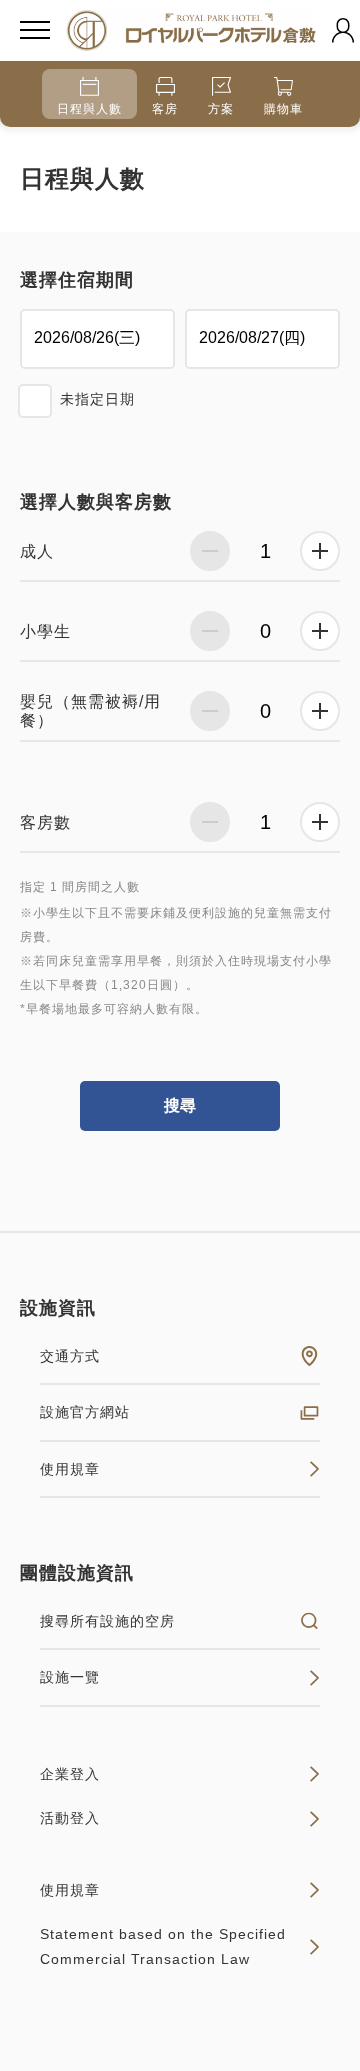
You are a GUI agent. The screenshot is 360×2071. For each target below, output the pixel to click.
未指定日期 (97, 399)
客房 (165, 109)
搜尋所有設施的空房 (107, 1621)
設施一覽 (70, 1677)
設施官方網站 (85, 1412)
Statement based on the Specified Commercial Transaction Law (163, 1946)
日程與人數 (89, 109)
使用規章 (70, 1469)
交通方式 (70, 1356)
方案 (221, 109)
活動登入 (70, 1818)
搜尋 (180, 1105)
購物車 (283, 109)
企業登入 (70, 1774)
